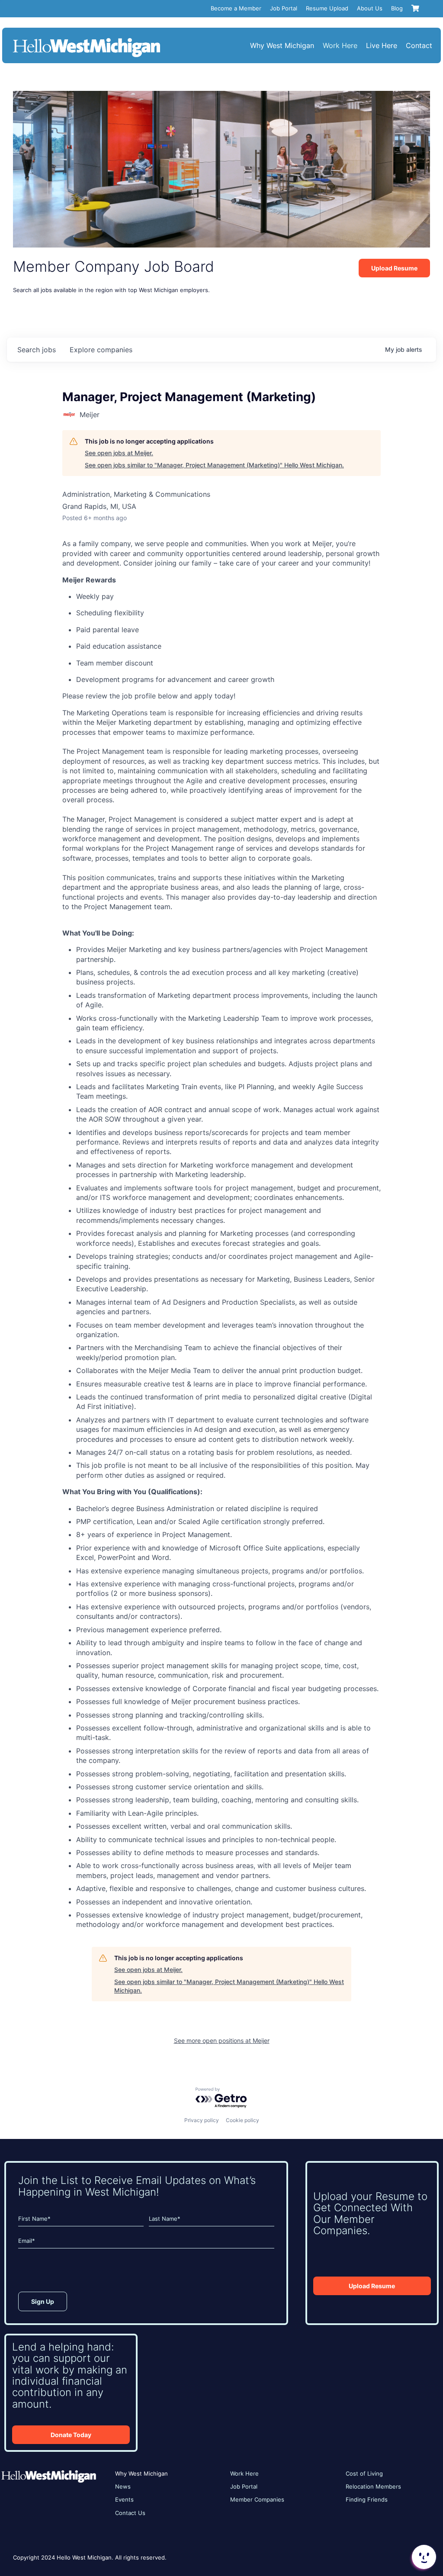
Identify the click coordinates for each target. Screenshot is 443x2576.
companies (101, 350)
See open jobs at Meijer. (119, 453)
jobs (37, 350)
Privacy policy (202, 2120)
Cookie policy (242, 2120)
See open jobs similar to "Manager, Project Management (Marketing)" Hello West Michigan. (214, 465)
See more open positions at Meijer (222, 2041)
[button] (423, 2557)
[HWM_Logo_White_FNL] (87, 39)
